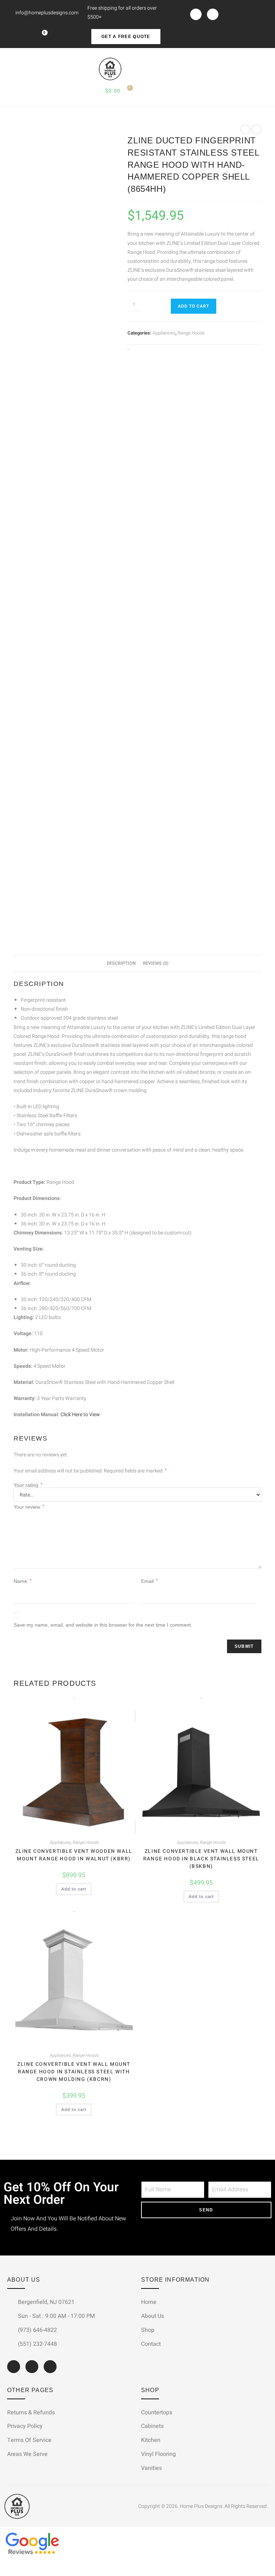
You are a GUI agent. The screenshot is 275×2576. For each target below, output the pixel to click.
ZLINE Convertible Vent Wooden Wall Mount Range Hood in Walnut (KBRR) (74, 1855)
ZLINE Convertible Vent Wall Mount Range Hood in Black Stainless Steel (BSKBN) (201, 1859)
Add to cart (194, 306)
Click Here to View (80, 1415)
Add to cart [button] (74, 1889)
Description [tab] (121, 963)
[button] (10, 69)
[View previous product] (245, 129)
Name (22, 1581)
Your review (29, 1507)
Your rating (28, 1485)
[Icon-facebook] (196, 14)
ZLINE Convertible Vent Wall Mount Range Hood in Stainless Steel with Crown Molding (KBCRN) (74, 2072)
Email (149, 1581)
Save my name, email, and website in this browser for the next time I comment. (103, 1625)
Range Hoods (191, 333)
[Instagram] (213, 14)
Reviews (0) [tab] (156, 963)
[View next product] (256, 129)
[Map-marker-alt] (50, 2367)
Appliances (164, 333)
